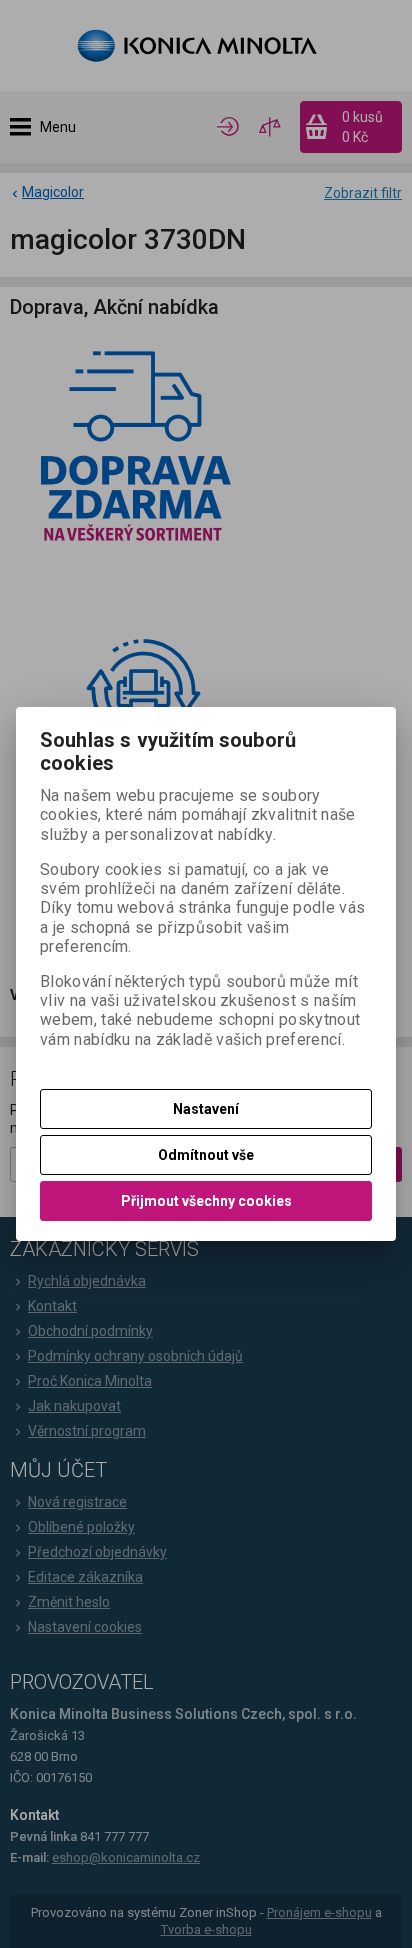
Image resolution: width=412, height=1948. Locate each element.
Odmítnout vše (206, 1155)
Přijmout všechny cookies (206, 1201)
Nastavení (206, 1109)
